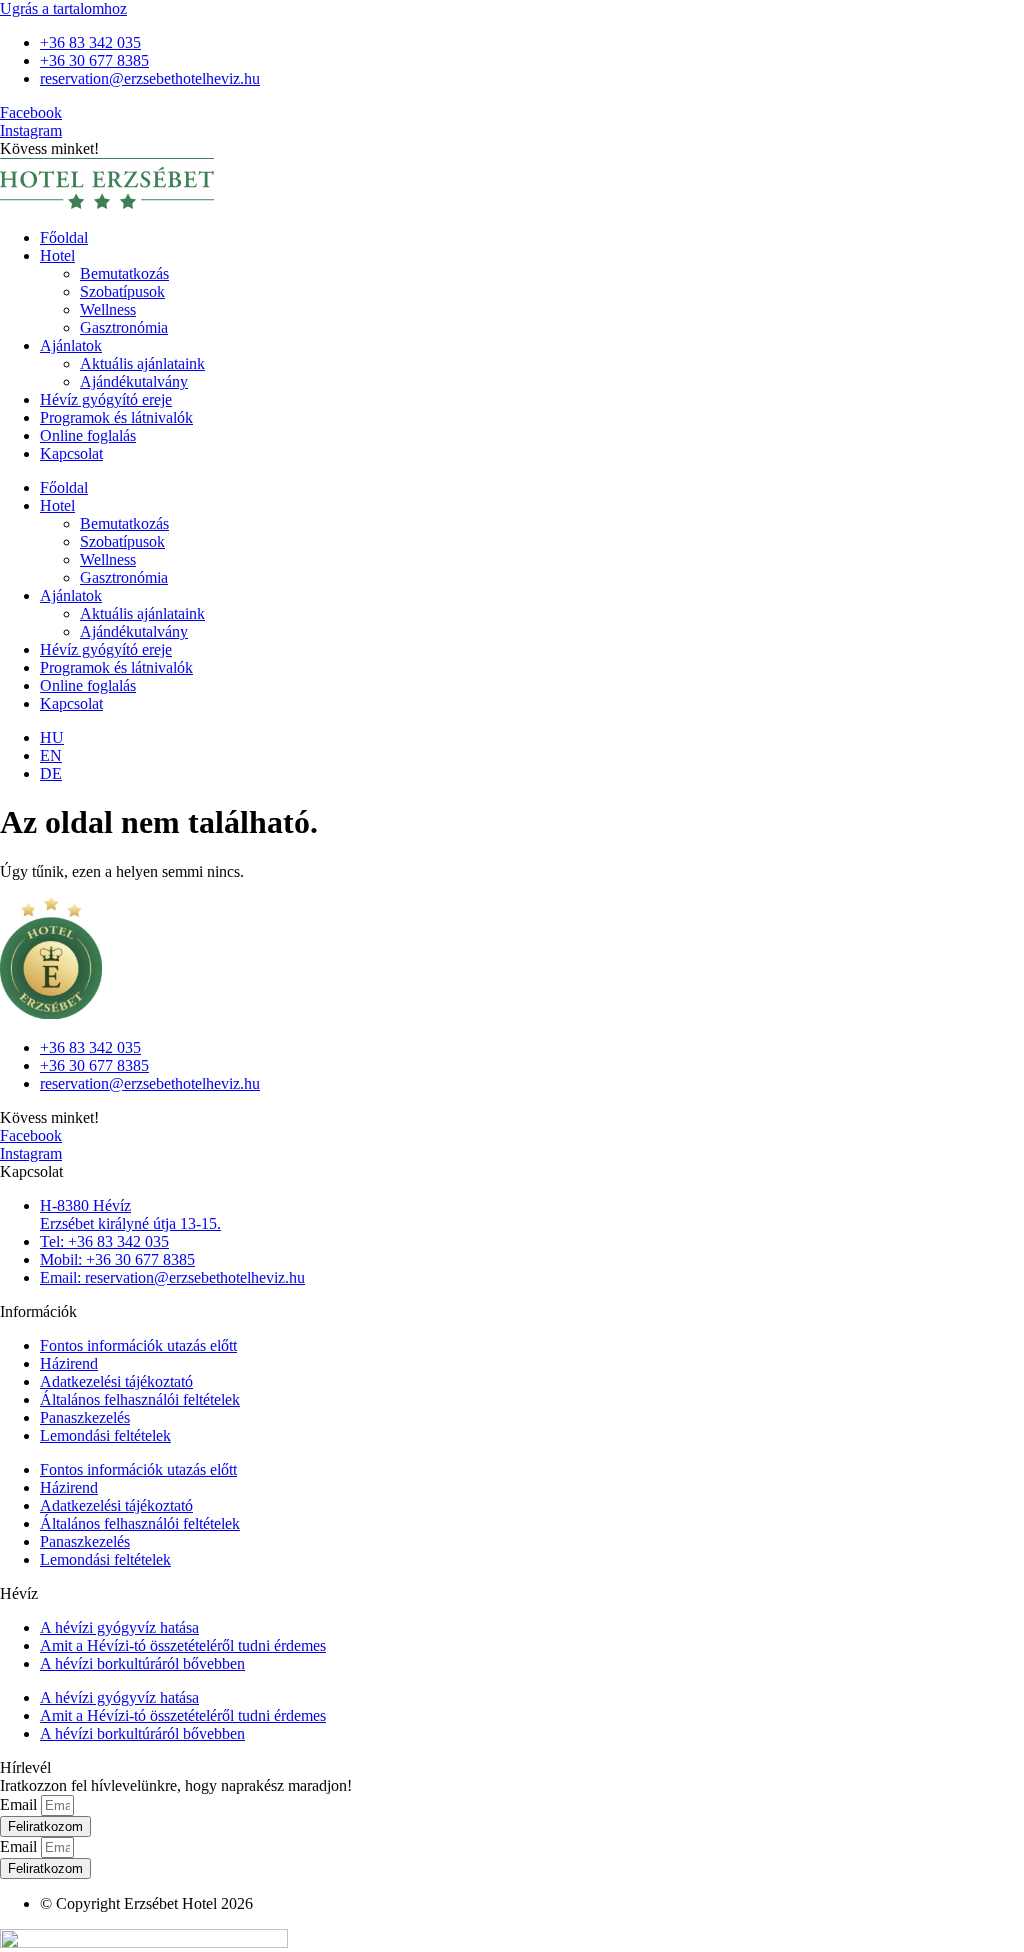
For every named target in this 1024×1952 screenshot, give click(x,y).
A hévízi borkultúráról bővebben (142, 1663)
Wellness (108, 309)
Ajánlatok (71, 345)
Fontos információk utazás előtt (138, 1345)
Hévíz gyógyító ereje (106, 399)
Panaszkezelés (85, 1417)
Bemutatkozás (124, 273)
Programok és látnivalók (116, 417)
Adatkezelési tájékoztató (116, 1381)
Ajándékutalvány (134, 381)
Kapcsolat (71, 453)
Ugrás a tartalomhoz (63, 8)
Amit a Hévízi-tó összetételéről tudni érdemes (183, 1645)
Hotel (57, 255)
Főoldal (64, 237)
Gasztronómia (124, 327)
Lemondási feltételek (105, 1435)
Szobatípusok (122, 291)
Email (20, 1804)
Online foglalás (88, 435)
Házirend (69, 1363)
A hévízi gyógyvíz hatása (119, 1627)
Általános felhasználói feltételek (140, 1399)
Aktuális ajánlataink (142, 363)
